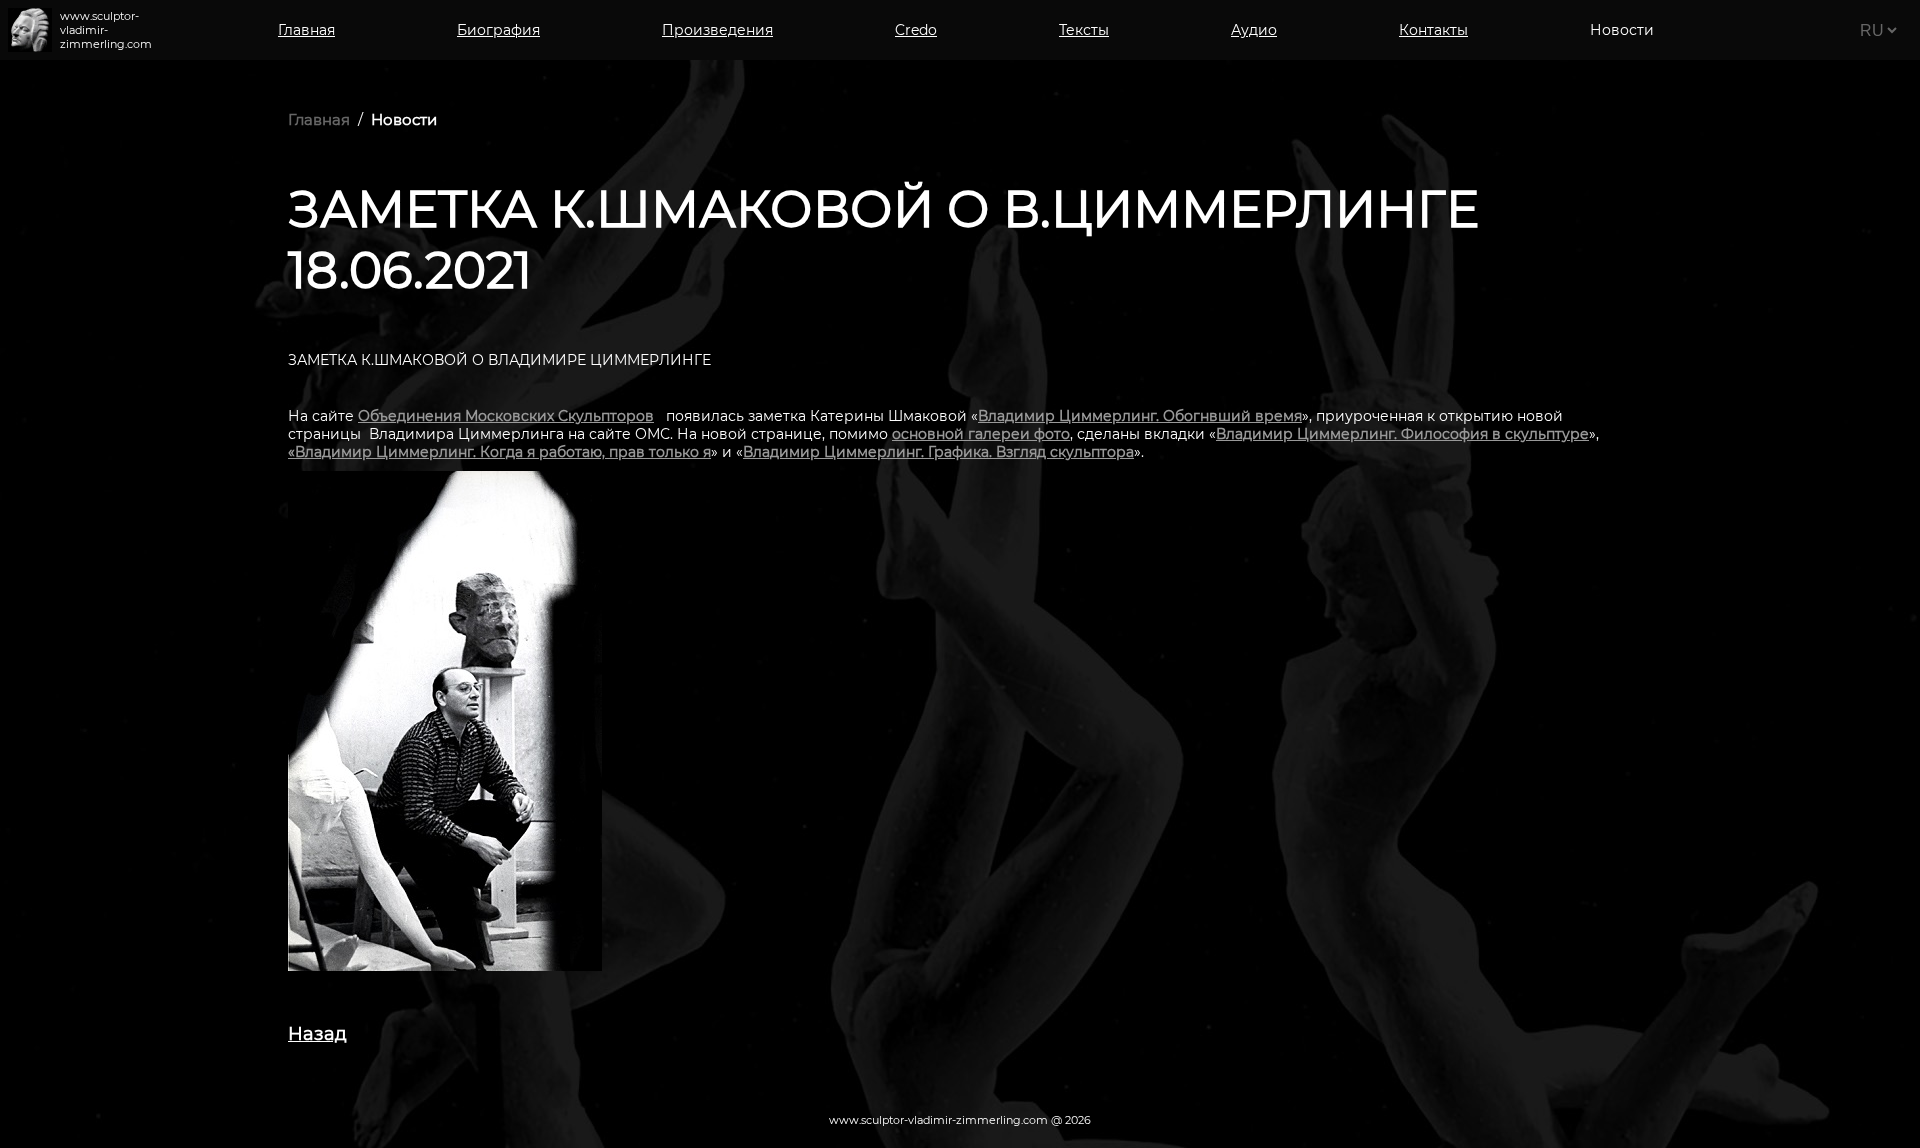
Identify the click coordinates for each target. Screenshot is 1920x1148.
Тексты (1084, 30)
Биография (498, 30)
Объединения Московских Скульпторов (506, 416)
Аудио (1254, 30)
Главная (306, 30)
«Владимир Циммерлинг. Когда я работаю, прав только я (499, 452)
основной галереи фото (981, 434)
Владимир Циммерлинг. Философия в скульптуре (1402, 434)
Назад (317, 1034)
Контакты (1433, 30)
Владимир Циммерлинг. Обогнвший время (1140, 416)
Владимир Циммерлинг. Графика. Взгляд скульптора (938, 452)
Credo (916, 30)
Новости (404, 119)
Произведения (717, 30)
